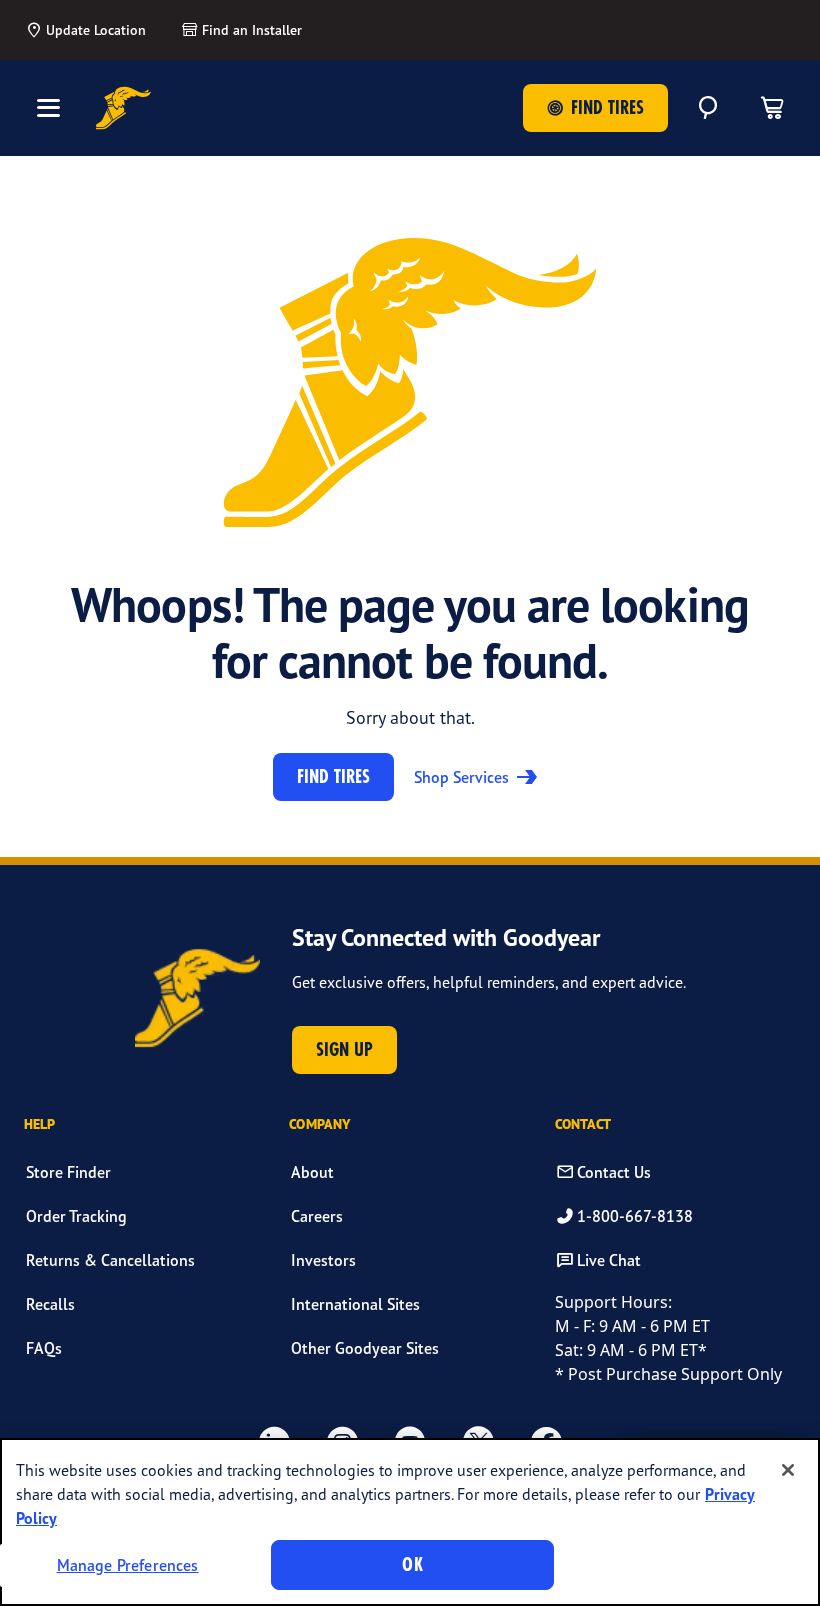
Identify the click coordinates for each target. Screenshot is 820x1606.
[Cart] (772, 108)
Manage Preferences (128, 1565)
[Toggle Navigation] (48, 108)
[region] (410, 1522)
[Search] (708, 108)
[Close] (788, 1470)
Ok (412, 1564)
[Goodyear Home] (123, 108)
